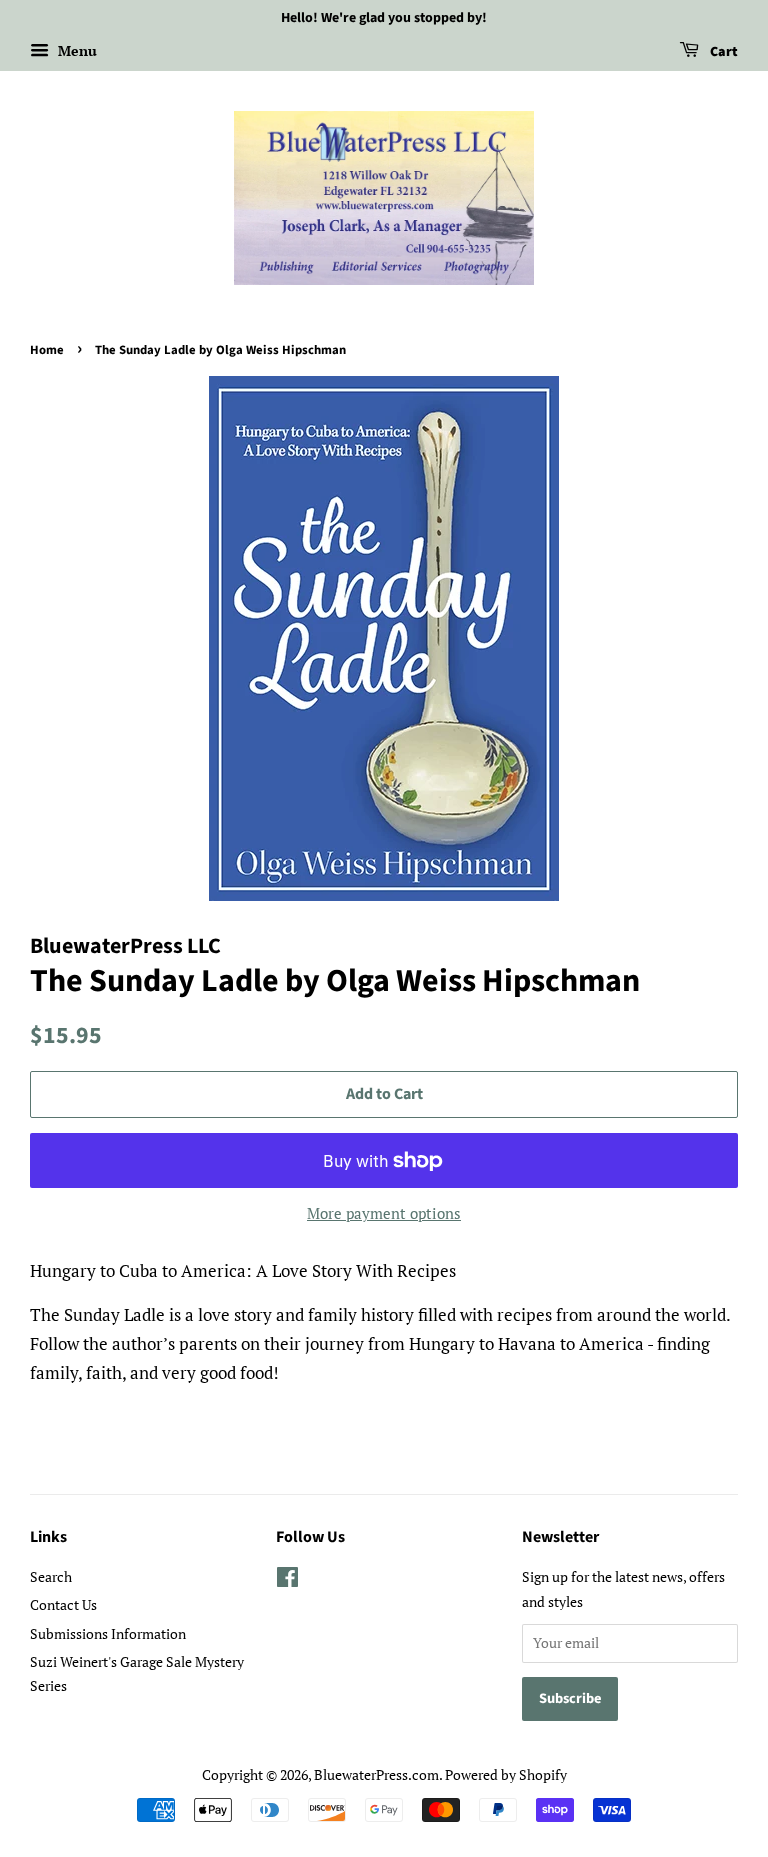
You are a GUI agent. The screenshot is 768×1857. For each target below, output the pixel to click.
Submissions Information (108, 1633)
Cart (722, 52)
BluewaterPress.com (376, 1774)
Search (51, 1576)
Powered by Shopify (506, 1774)
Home (47, 350)
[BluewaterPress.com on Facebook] (287, 1580)
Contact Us (63, 1604)
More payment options (384, 1213)
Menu (75, 50)
